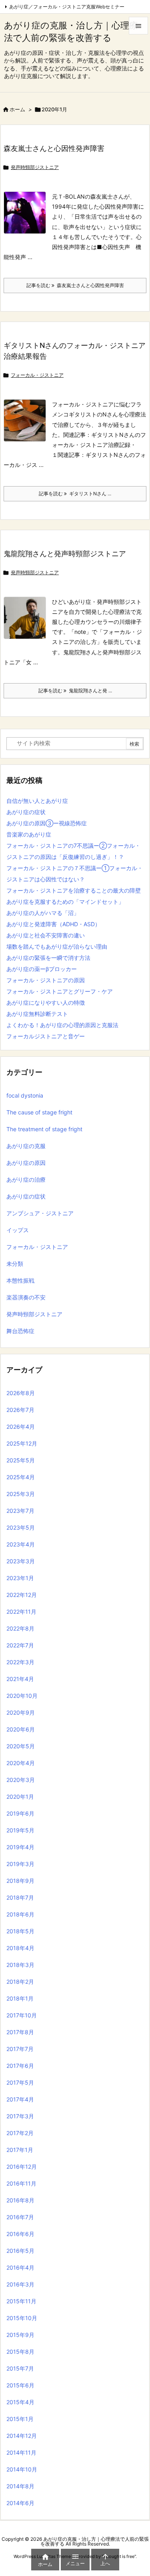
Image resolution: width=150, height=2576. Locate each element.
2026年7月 (20, 1410)
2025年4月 (21, 1477)
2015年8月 (20, 2352)
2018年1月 (20, 1998)
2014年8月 (20, 2486)
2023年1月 (20, 1578)
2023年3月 (21, 1561)
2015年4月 (20, 2402)
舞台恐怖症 (20, 1331)
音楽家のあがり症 (29, 834)
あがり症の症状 (26, 812)
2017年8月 (20, 2032)
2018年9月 (20, 1881)
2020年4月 (21, 1763)
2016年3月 (20, 2284)
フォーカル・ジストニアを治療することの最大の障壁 (74, 890)
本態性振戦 (20, 1280)
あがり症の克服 (26, 1146)
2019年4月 (20, 1847)
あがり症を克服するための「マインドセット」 (65, 902)
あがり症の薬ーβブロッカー (42, 969)
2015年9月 (20, 2335)
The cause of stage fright (39, 1112)
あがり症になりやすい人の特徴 (46, 1002)
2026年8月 (21, 1393)
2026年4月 (21, 1427)
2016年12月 (22, 2167)
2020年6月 (21, 1729)
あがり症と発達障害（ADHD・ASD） (53, 924)
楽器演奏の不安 (26, 1297)
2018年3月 (20, 1965)
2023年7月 (20, 1511)
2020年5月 (21, 1746)
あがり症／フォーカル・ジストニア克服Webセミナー (67, 7)
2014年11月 (21, 2452)
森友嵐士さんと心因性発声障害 (54, 148)
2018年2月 (20, 1982)
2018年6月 (20, 1914)
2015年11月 (21, 2301)
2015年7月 (20, 2368)
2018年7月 (20, 1897)
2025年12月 (22, 1443)
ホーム (17, 109)
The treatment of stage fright (44, 1129)
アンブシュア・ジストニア (40, 1213)
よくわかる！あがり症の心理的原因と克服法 (62, 1025)
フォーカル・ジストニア (37, 375)
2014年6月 (20, 2503)
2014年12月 (22, 2436)
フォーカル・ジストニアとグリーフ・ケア (60, 991)
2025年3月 (21, 1494)
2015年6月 (20, 2385)
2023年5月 (21, 1527)
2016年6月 (20, 2234)
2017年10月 (22, 2015)
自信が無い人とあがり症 (37, 801)
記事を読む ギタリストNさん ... (75, 494)
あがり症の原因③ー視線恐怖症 (47, 823)
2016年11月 (21, 2183)
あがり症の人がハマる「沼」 (43, 913)
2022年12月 (22, 1595)
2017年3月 (20, 2116)
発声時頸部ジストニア (35, 167)
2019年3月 (20, 1864)
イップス (18, 1230)
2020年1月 (20, 1797)
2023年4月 (21, 1544)
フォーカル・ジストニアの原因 (46, 980)
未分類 (15, 1264)
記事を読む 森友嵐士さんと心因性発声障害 (75, 285)
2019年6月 (20, 1813)
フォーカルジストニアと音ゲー (46, 1036)
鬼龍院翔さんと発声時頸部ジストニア (65, 554)
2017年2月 (20, 2133)
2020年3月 (21, 1780)
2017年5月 (20, 2082)
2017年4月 (20, 2099)
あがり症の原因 (26, 1163)
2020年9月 (21, 1712)
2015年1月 (20, 2419)
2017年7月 (20, 2049)
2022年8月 (20, 1628)
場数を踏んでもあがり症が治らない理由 (57, 946)
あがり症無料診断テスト (37, 1014)
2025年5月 (21, 1460)
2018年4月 (20, 1948)
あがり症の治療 (26, 1179)
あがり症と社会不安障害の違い (46, 935)
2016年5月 (20, 2251)
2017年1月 (20, 2150)
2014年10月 (22, 2469)
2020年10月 (22, 1696)
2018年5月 (20, 1931)
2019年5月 (20, 1830)
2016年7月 (20, 2217)
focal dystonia (25, 1095)
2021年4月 (20, 1679)
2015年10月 (22, 2318)
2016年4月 (20, 2267)
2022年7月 (20, 1645)
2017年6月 (20, 2066)
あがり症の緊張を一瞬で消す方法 (48, 958)
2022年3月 (20, 1662)
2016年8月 (20, 2200)
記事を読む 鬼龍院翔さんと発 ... (75, 691)
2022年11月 (21, 1612)
